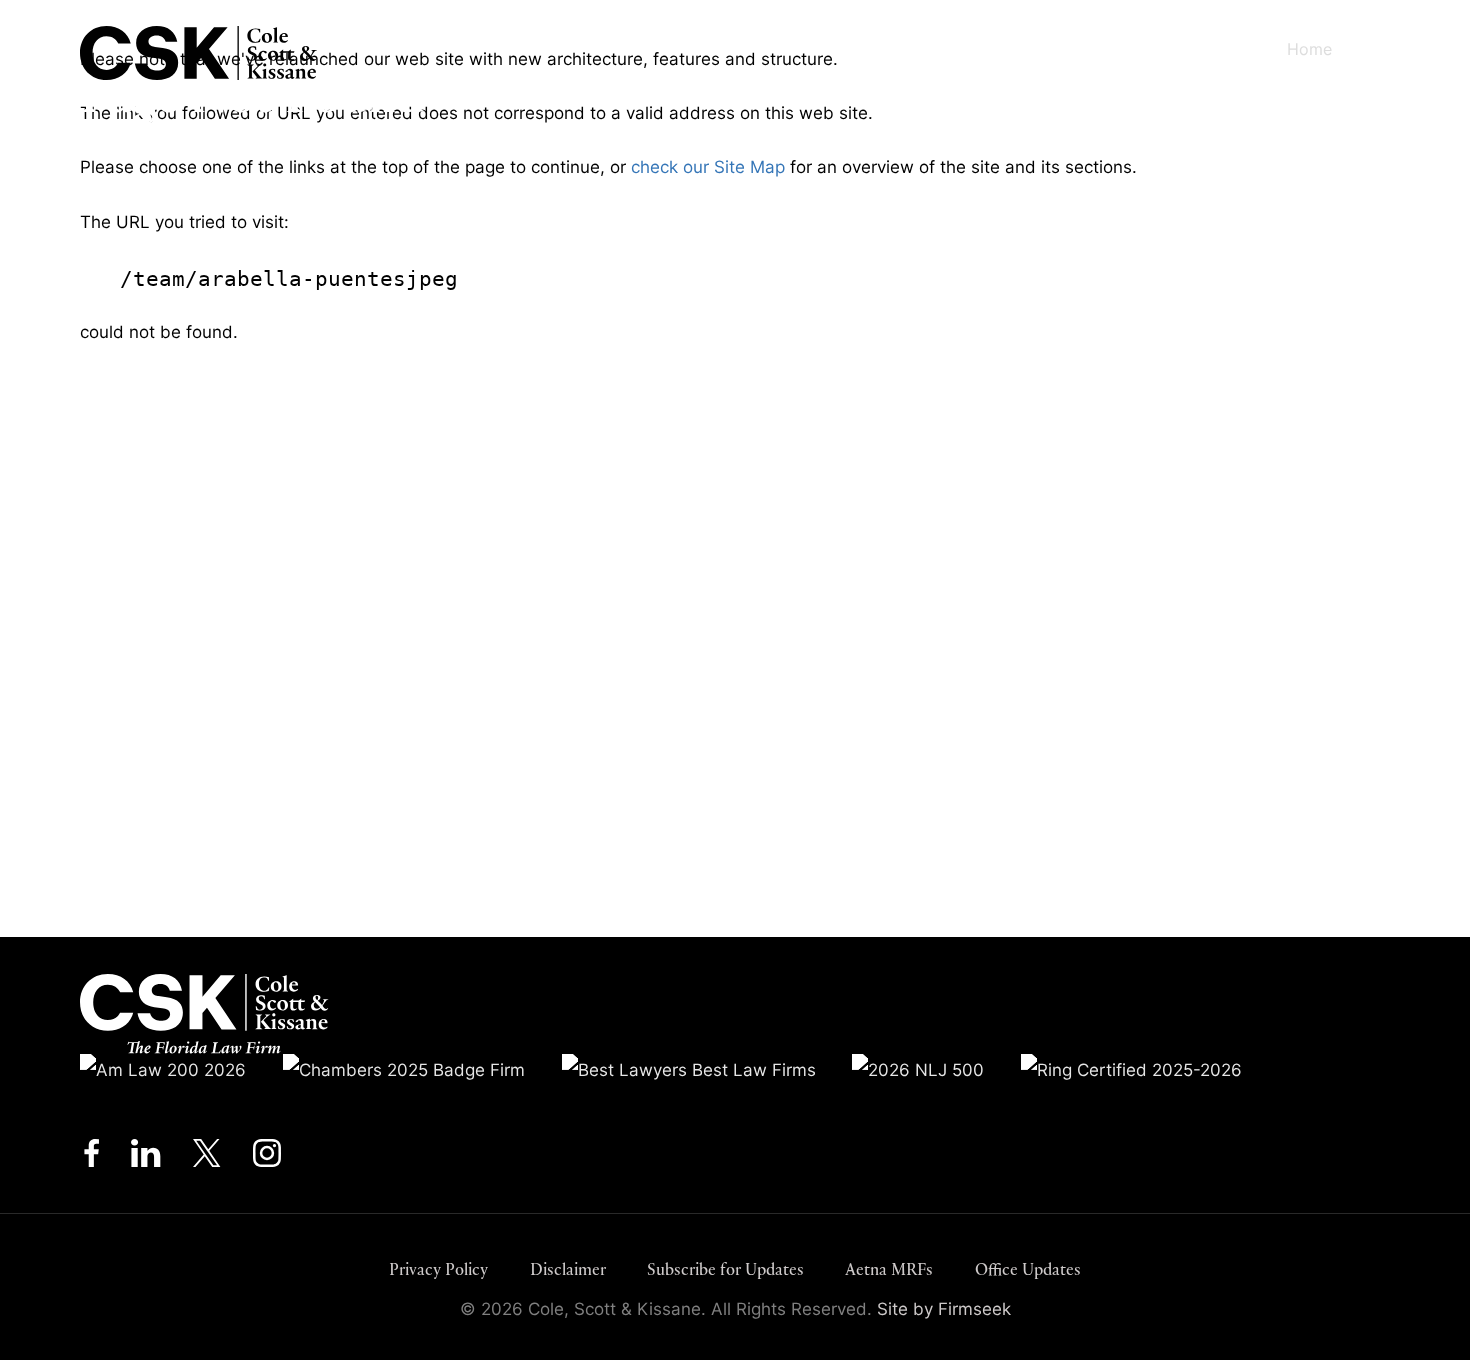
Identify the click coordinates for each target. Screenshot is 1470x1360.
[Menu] (1395, 50)
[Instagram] (268, 1158)
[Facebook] (91, 1158)
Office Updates (1028, 1269)
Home (1309, 49)
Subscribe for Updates (725, 1269)
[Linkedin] (145, 1158)
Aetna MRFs (889, 1269)
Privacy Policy (438, 1269)
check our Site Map (708, 166)
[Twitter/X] (207, 1158)
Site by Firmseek (944, 1308)
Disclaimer (568, 1269)
